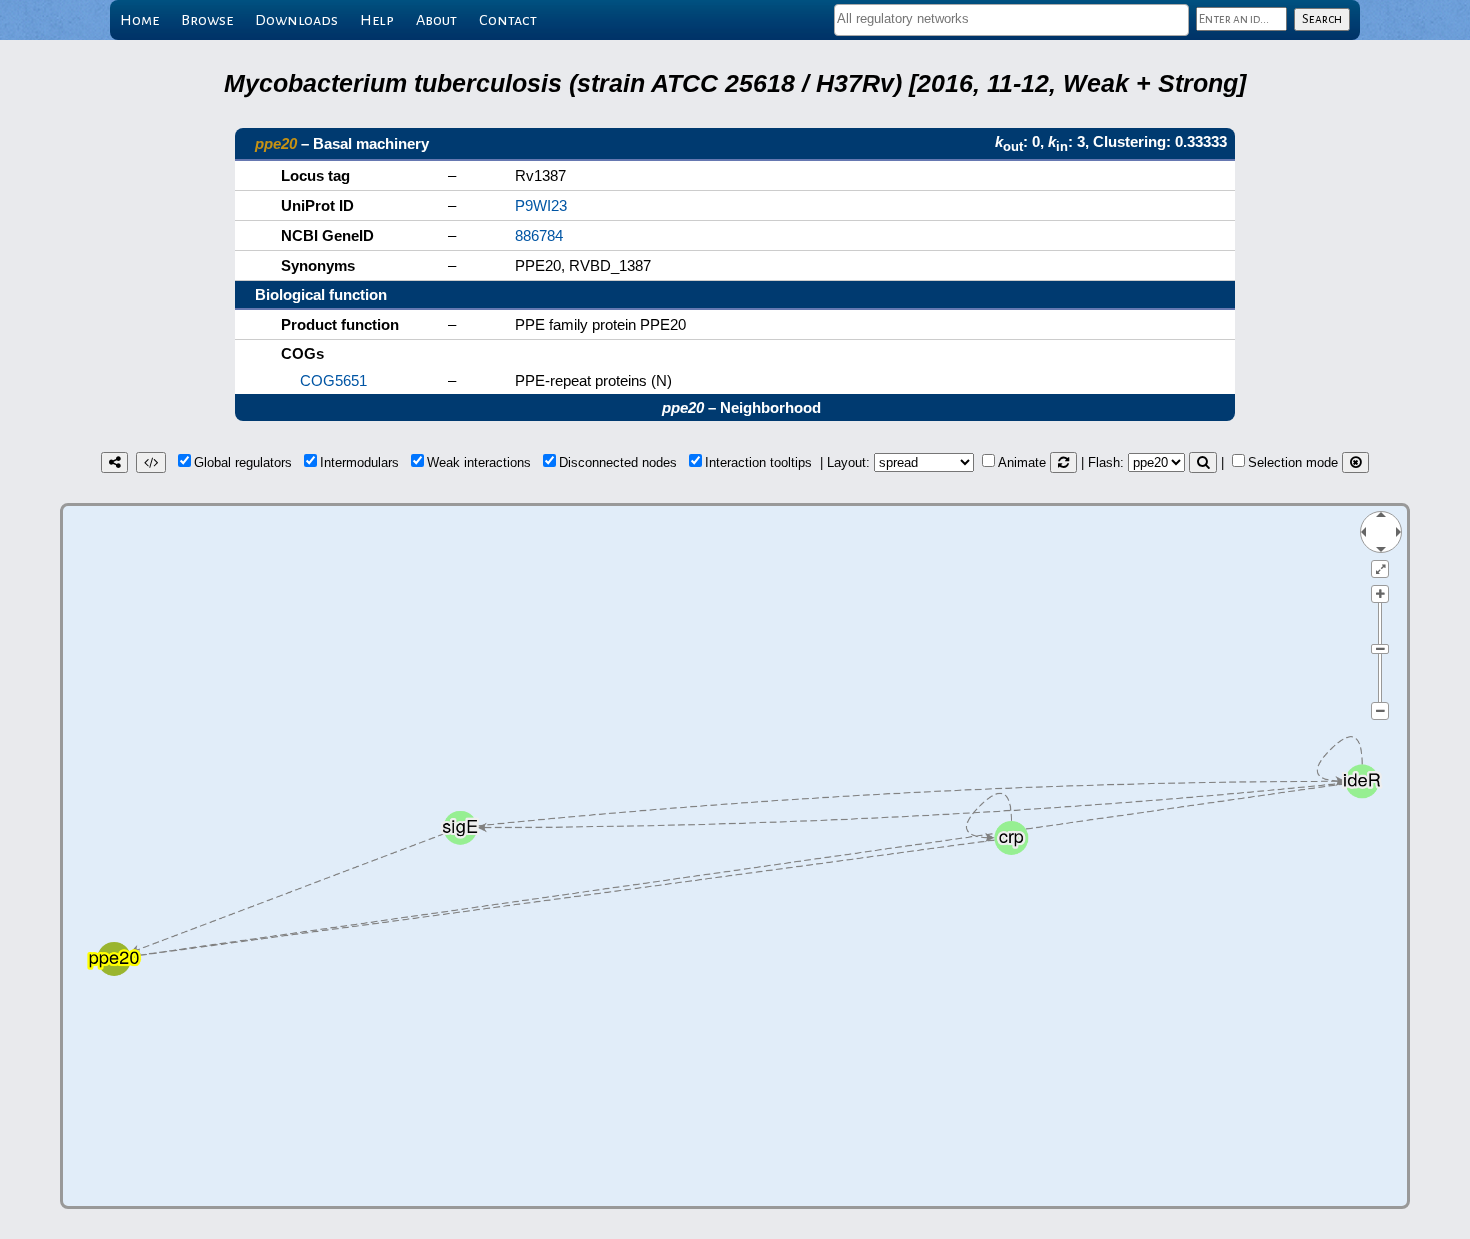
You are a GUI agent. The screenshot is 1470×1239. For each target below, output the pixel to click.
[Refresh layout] (1063, 462)
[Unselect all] (1355, 462)
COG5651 (333, 380)
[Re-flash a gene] (1203, 462)
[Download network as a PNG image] (114, 462)
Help (377, 20)
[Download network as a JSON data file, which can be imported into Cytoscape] (151, 462)
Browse (207, 20)
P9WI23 (541, 205)
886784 (539, 235)
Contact (508, 20)
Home (139, 20)
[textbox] (1011, 18)
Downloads (296, 20)
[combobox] (1011, 20)
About (436, 20)
